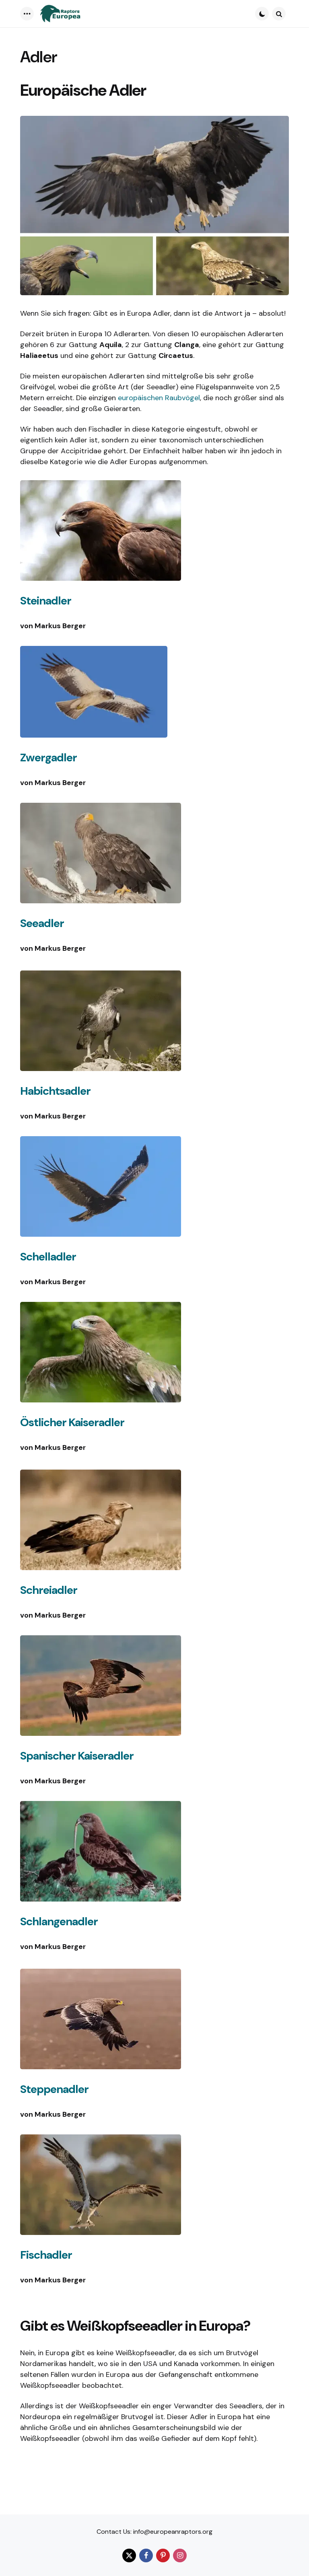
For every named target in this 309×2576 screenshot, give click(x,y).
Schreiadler (49, 1590)
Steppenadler (54, 2089)
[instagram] (180, 2555)
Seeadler (42, 923)
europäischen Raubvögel (159, 398)
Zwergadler (48, 758)
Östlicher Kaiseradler (72, 1422)
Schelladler (48, 1257)
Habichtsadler (55, 1091)
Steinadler (46, 601)
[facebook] (146, 2555)
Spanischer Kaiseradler (77, 1756)
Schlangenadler (59, 1921)
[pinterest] (163, 2555)
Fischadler (46, 2255)
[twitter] (129, 2555)
